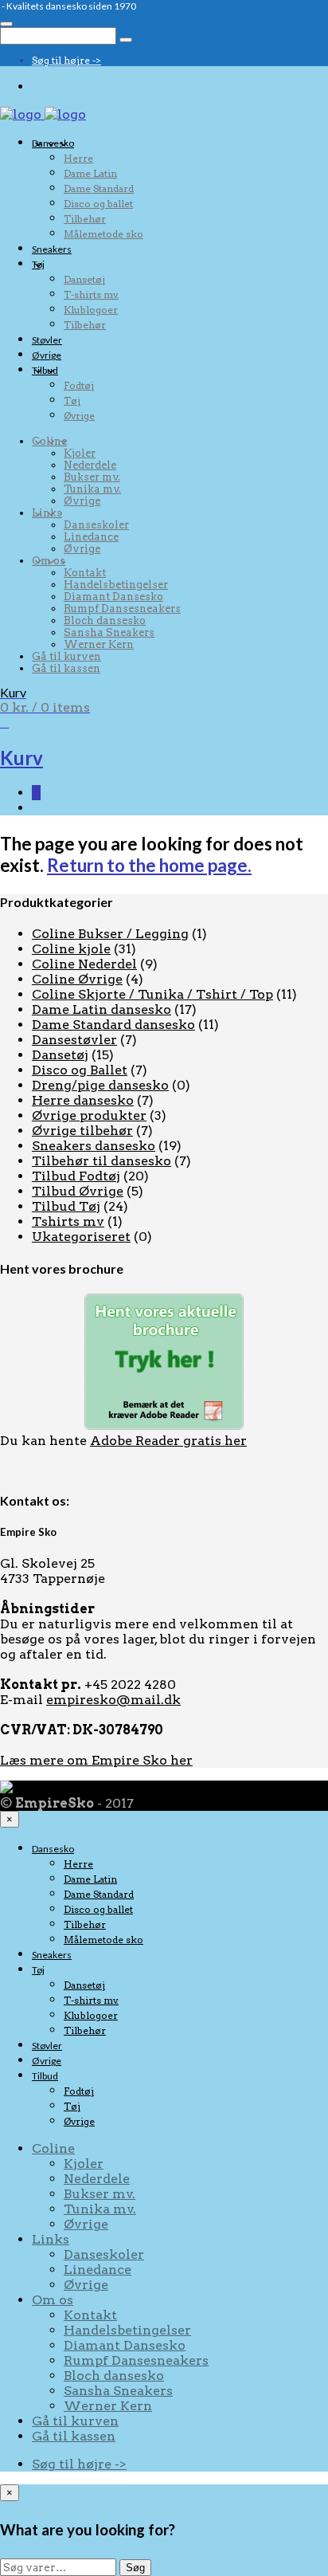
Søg (135, 2568)
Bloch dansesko (105, 620)
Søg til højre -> (66, 60)
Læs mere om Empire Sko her (96, 1760)
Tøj (38, 264)
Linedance (91, 537)
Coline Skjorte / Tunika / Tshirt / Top (152, 994)
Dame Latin (90, 173)
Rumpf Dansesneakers (122, 609)
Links (47, 513)
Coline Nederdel (84, 964)
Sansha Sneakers (109, 632)
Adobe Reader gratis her (168, 1441)
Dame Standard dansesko (113, 1025)
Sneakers (52, 249)
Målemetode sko (103, 234)
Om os (49, 561)
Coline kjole (71, 949)
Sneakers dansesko (94, 1146)
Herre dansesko (83, 1100)
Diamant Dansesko (113, 597)
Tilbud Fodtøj (76, 1176)
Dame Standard (99, 188)
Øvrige (47, 355)
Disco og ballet (98, 204)
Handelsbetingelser (116, 585)
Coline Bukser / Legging (110, 934)
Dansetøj (84, 279)
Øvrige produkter (89, 1115)
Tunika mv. (92, 489)
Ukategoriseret (81, 1237)
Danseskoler (96, 525)
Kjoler (80, 453)
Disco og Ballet (80, 1070)
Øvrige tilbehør (82, 1131)
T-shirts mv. (91, 295)
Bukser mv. (92, 477)
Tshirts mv (68, 1221)
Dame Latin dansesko (102, 1009)
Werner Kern (99, 644)
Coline (49, 441)
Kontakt (85, 573)
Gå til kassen (66, 668)
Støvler (47, 340)
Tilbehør (85, 219)
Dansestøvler (74, 1040)
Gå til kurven (66, 656)
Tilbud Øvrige (78, 1191)
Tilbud (45, 370)
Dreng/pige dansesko (100, 1085)
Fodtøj (79, 385)
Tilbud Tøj (66, 1206)
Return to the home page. (149, 865)
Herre (78, 158)
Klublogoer (91, 310)
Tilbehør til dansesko (102, 1161)
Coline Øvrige (77, 979)
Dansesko (53, 143)
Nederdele (90, 465)
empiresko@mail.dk (113, 1700)
